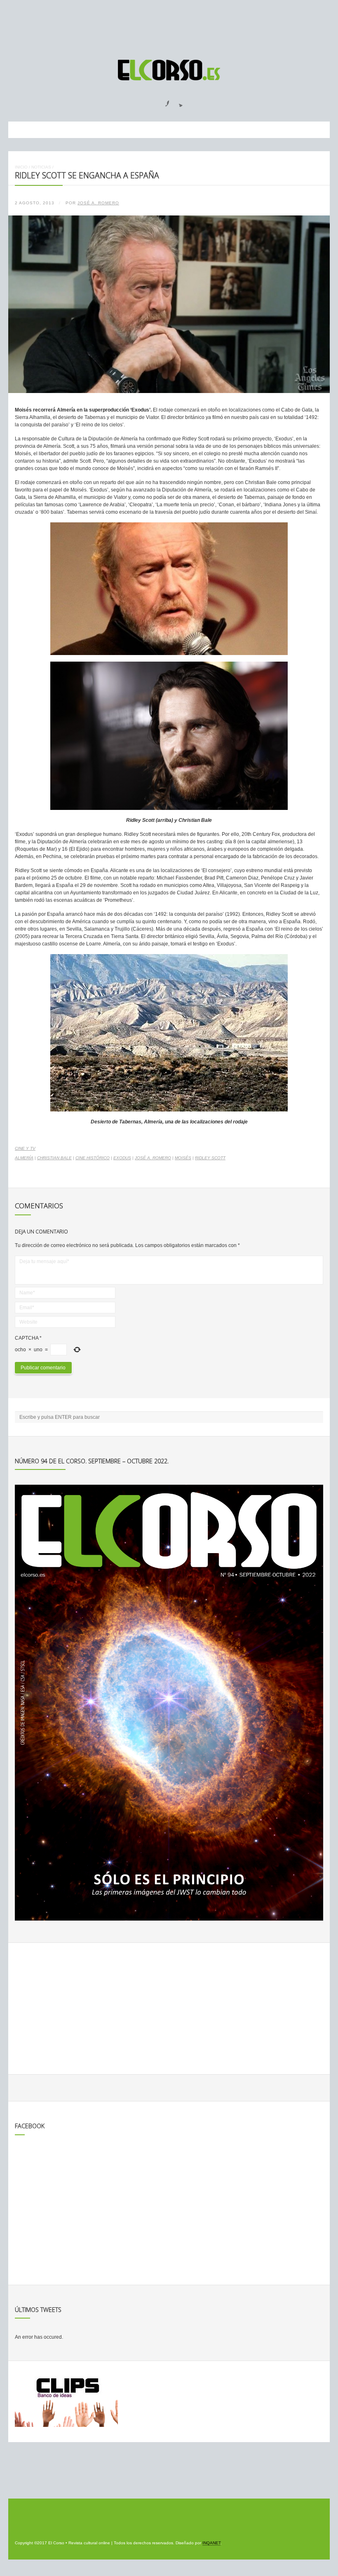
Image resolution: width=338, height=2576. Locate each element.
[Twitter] (178, 101)
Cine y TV (25, 1148)
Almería (24, 1158)
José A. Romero (98, 203)
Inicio (21, 167)
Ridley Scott (210, 1158)
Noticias (41, 167)
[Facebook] (162, 101)
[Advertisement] (169, 26)
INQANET (211, 2543)
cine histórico (93, 1158)
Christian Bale (54, 1158)
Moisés (183, 1158)
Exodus (122, 1158)
